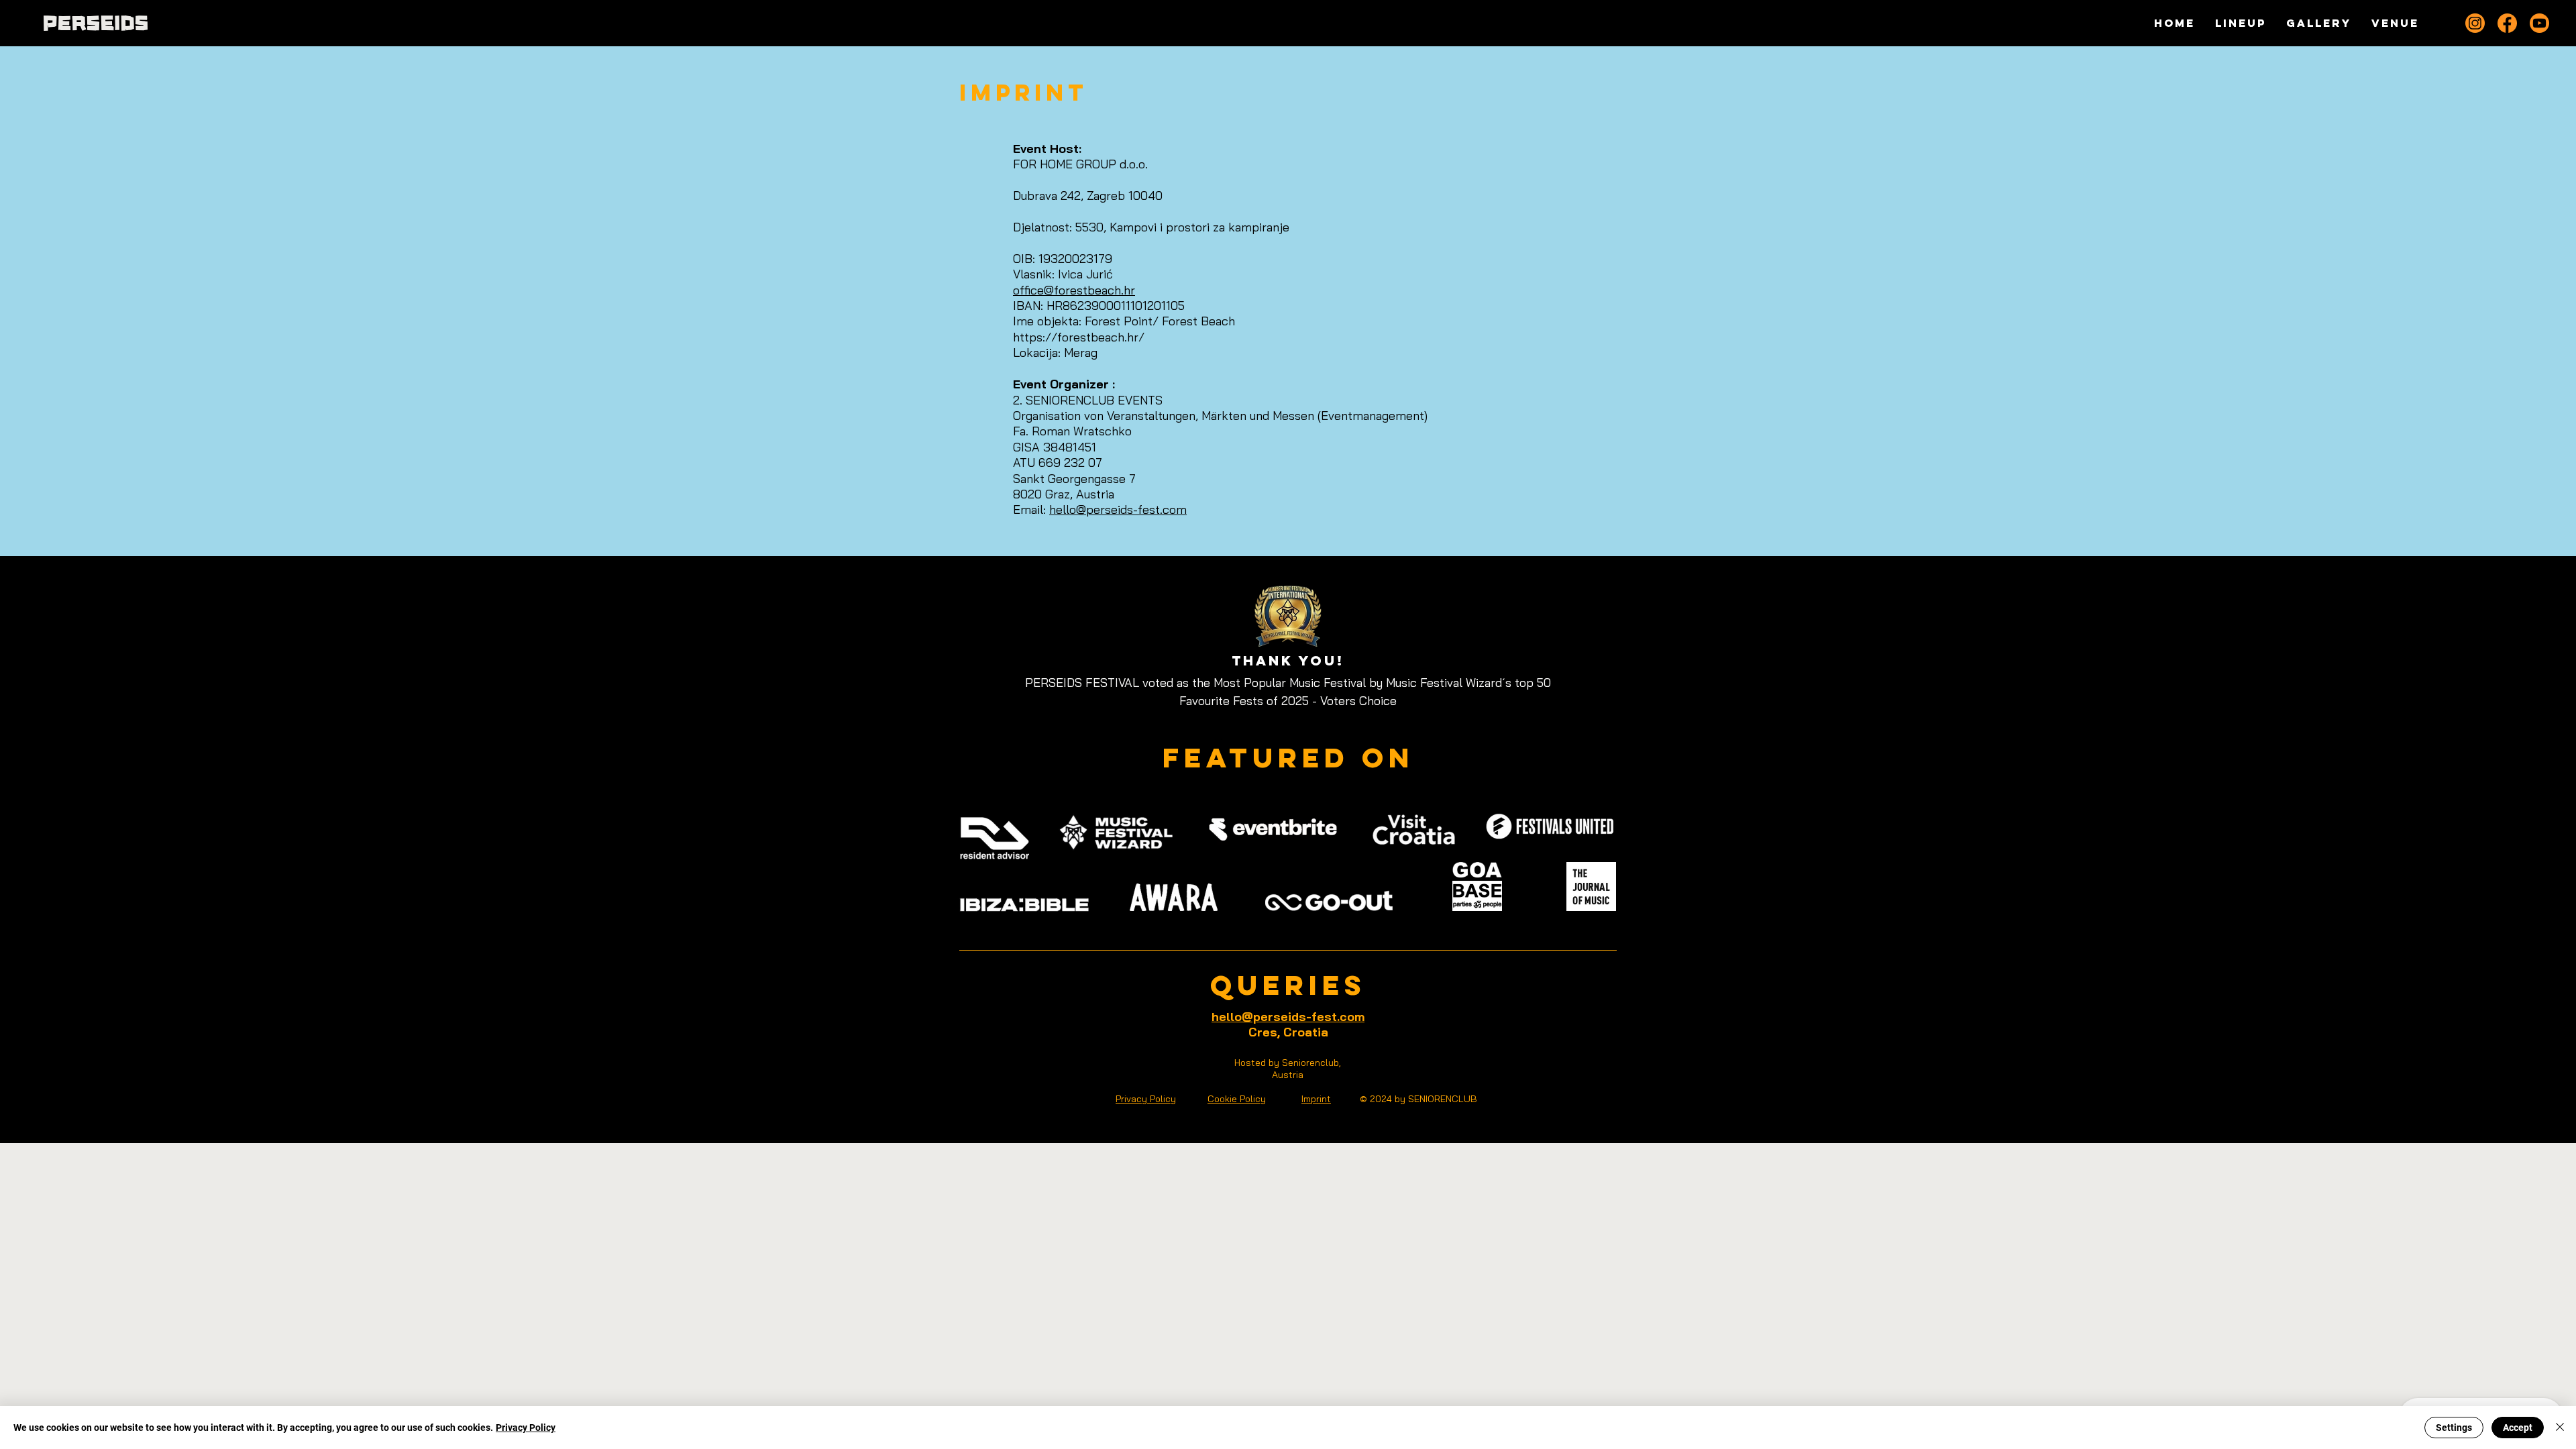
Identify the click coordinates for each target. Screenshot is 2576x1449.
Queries (1288, 985)
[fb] (2507, 23)
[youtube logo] (2539, 23)
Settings (2454, 1428)
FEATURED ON (1288, 758)
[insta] (2475, 23)
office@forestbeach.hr (1074, 290)
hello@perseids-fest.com (1118, 509)
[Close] (2560, 1428)
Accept (2518, 1428)
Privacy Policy (526, 1428)
